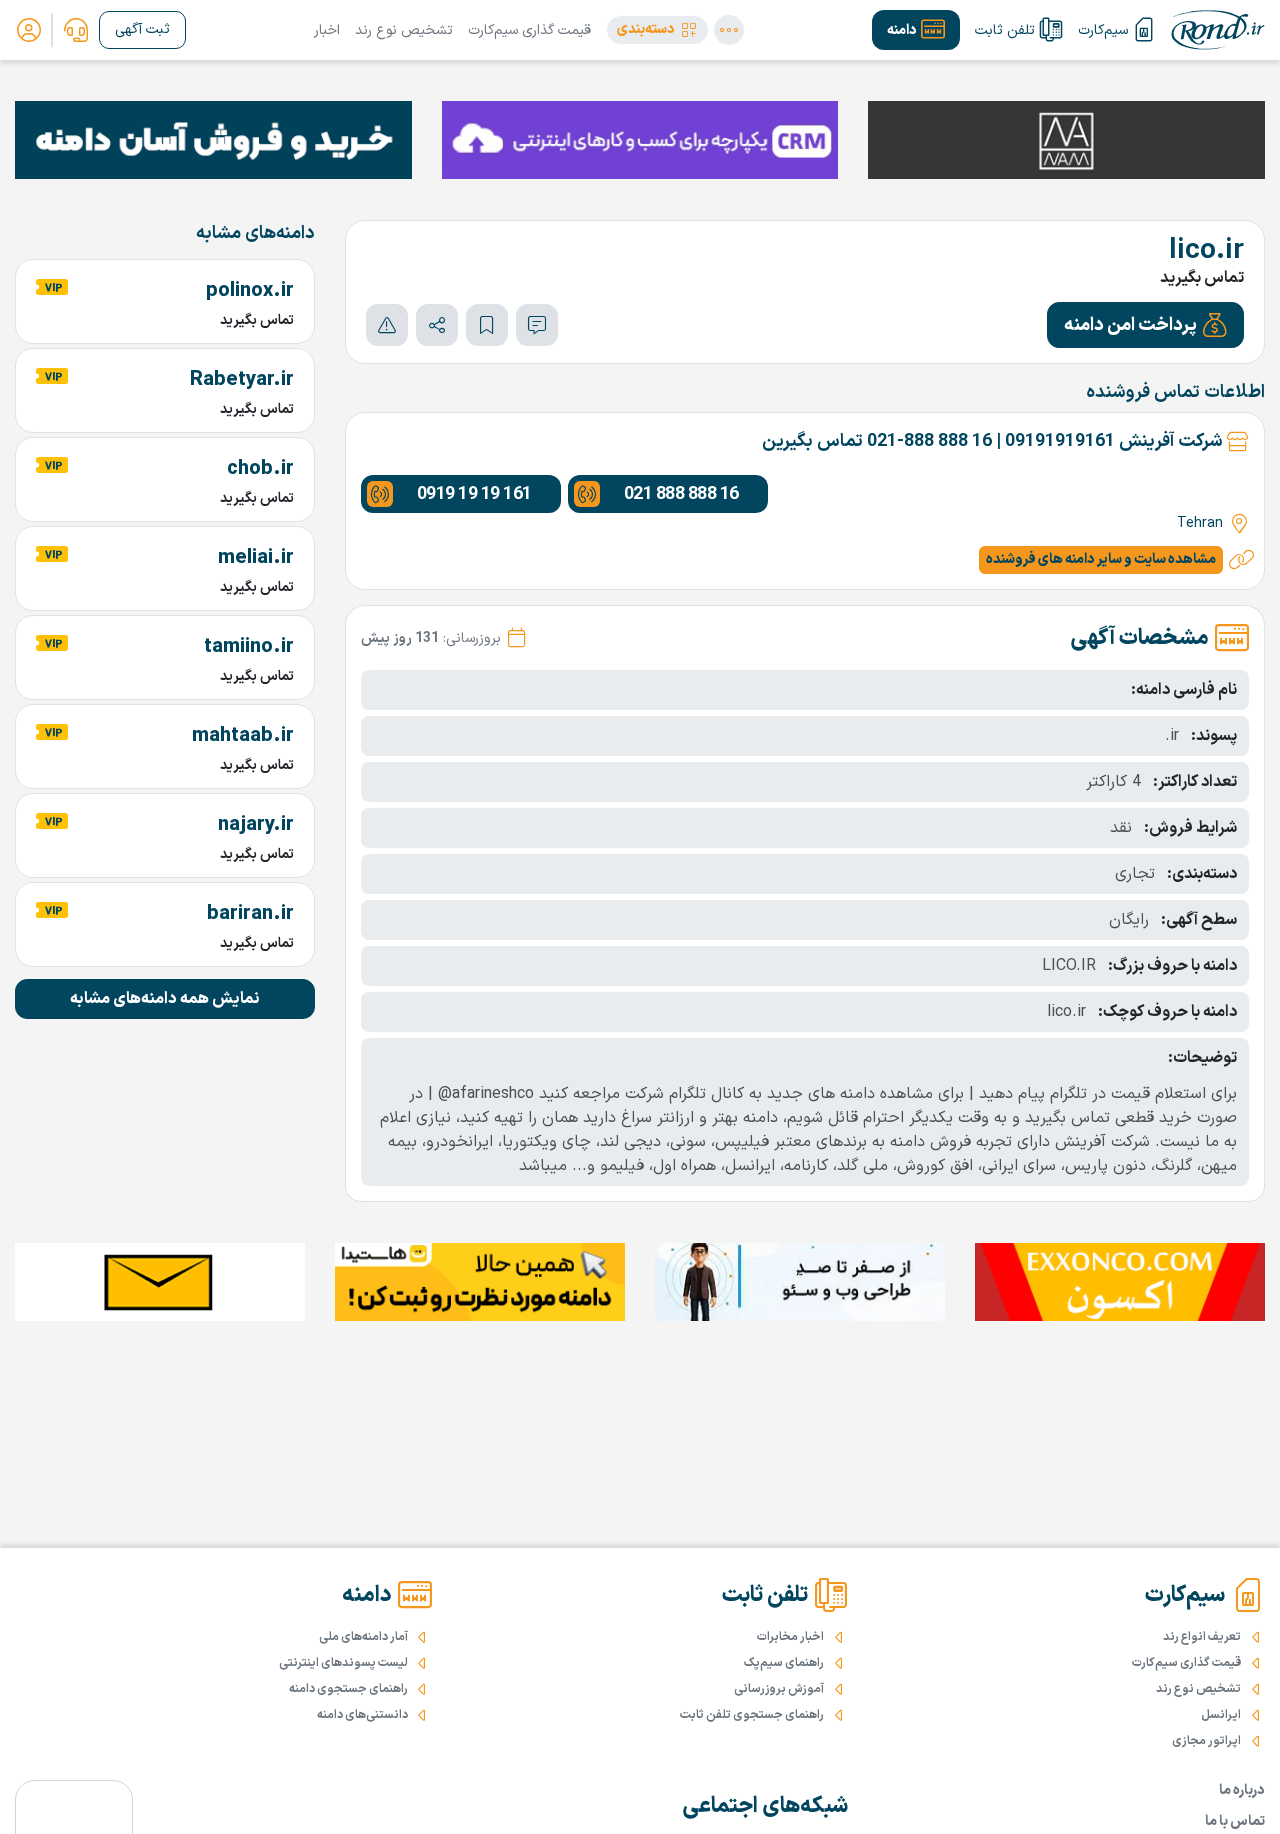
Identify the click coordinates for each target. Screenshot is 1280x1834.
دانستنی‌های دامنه (362, 1715)
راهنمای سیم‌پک (784, 1663)
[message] (537, 325)
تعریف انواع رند (1202, 1637)
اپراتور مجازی (1206, 1741)
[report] (387, 325)
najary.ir (256, 825)
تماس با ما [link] (1235, 1821)
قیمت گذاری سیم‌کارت (529, 30)
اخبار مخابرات (790, 1637)
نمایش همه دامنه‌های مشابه (165, 999)
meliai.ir (256, 558)
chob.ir (260, 469)
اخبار (327, 30)
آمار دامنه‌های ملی (363, 1637)
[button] (657, 30)
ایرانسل (1221, 1715)
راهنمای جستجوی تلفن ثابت (752, 1715)
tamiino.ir (249, 647)
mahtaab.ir (243, 736)
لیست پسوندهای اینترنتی (343, 1663)
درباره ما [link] (1242, 1790)
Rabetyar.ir (242, 380)
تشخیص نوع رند (404, 30)
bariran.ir (250, 914)
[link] (76, 30)
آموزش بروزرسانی (779, 1689)
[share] (437, 325)
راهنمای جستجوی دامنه (348, 1689)
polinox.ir (250, 291)
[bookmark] (487, 325)
